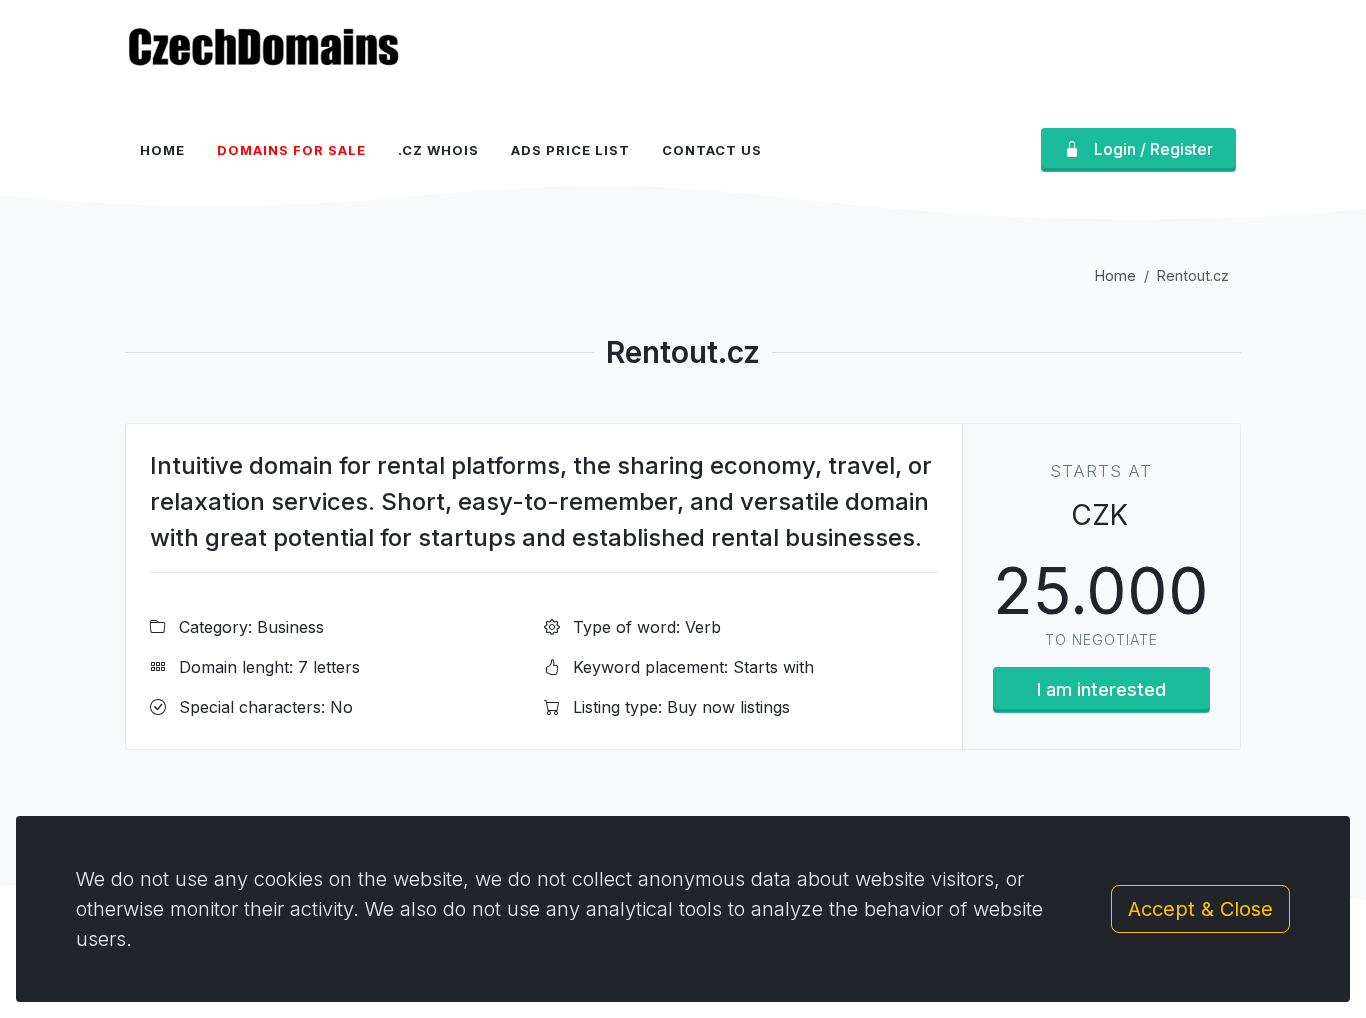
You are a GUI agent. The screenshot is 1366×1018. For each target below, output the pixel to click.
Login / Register (1153, 149)
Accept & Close (1200, 909)
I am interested (1101, 689)
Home (1115, 275)
